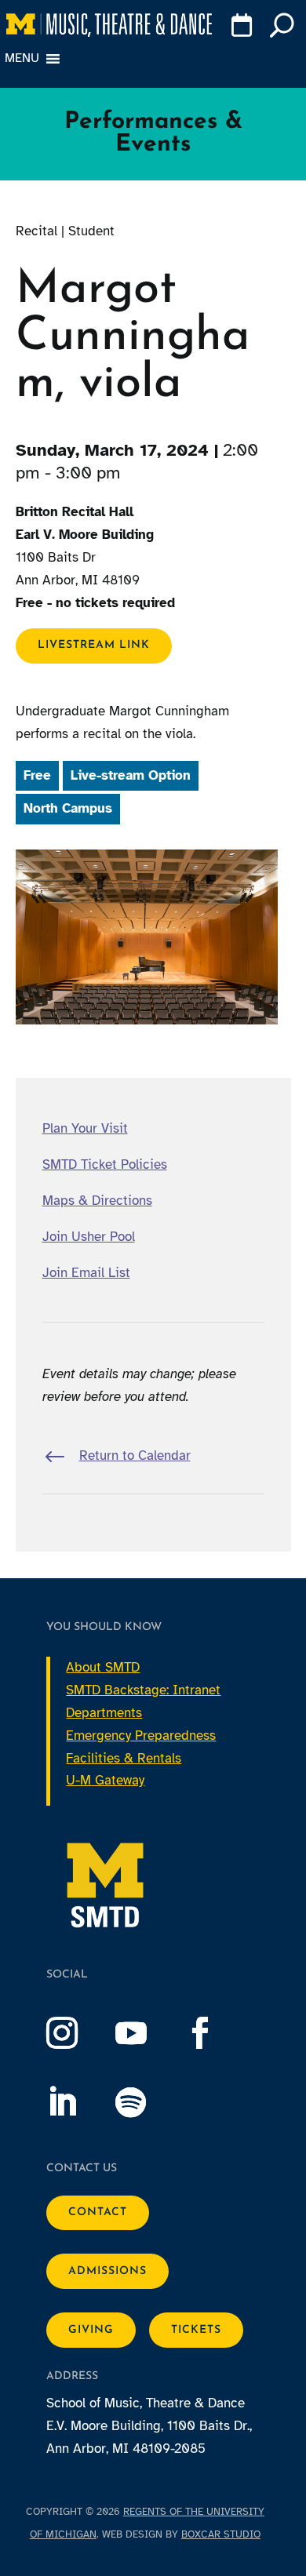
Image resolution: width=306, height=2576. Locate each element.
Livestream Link (94, 645)
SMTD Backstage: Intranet (143, 1690)
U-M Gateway (105, 1780)
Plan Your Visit (85, 1128)
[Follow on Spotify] (147, 2102)
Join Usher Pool (89, 1237)
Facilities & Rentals (124, 1758)
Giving (91, 2330)
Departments (104, 1713)
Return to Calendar (135, 1455)
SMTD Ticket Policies (105, 1164)
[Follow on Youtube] (147, 2033)
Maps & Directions (97, 1201)
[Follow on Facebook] (216, 2033)
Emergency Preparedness (141, 1736)
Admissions (107, 2271)
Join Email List (86, 1273)
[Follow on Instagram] (78, 2033)
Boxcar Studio (221, 2534)
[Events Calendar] (240, 28)
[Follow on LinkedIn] (78, 2102)
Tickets (196, 2330)
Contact (98, 2212)
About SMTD (103, 1667)
